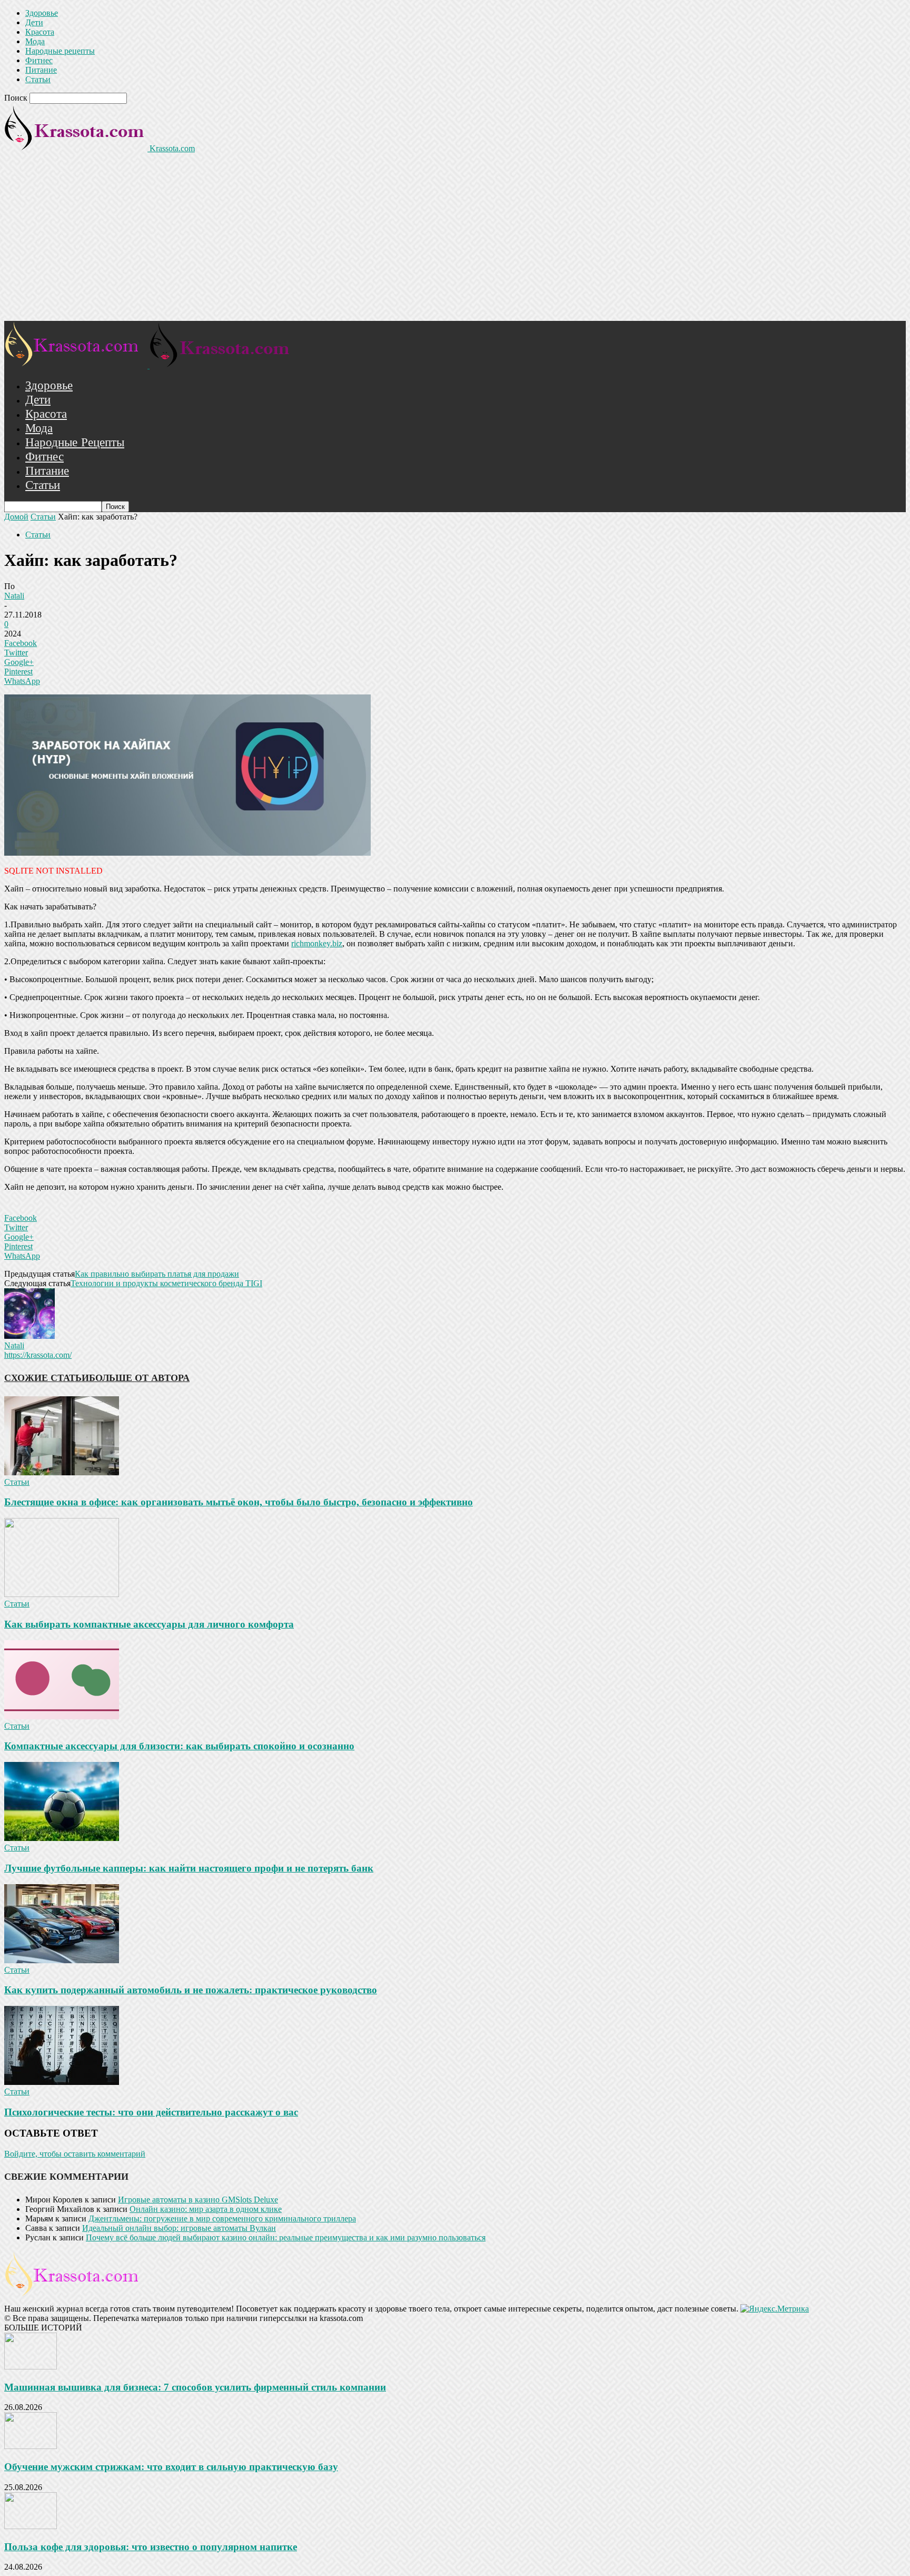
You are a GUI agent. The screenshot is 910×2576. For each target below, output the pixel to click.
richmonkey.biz (317, 943)
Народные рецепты (60, 51)
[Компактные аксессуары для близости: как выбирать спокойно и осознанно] (62, 1716)
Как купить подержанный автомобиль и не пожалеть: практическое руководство (191, 1990)
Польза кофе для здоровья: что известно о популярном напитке (151, 2547)
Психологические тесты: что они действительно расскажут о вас (151, 2112)
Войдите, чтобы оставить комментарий (75, 2154)
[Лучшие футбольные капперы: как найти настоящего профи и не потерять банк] (62, 1838)
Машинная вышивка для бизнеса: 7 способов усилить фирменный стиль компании (195, 2387)
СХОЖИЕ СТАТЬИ (47, 1378)
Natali (14, 596)
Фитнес (39, 60)
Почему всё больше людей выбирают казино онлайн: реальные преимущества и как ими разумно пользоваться (286, 2237)
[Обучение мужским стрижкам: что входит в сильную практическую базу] (31, 2446)
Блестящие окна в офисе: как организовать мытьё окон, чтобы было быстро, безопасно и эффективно (239, 1502)
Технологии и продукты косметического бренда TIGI (166, 1283)
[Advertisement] (455, 242)
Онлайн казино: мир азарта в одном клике (206, 2209)
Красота (40, 32)
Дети (34, 22)
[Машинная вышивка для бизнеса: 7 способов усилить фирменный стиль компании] (31, 2367)
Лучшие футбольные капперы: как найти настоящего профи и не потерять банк (189, 1868)
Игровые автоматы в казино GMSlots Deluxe (198, 2200)
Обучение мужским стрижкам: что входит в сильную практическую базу (171, 2467)
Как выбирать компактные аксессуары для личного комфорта (149, 1624)
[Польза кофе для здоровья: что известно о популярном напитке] (31, 2526)
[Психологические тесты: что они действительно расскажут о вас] (62, 2082)
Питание (41, 70)
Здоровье (42, 13)
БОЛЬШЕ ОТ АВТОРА (139, 1378)
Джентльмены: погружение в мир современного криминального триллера (222, 2219)
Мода (35, 41)
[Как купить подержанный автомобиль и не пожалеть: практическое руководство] (62, 1960)
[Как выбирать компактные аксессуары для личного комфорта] (62, 1594)
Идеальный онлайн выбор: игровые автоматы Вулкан (179, 2228)
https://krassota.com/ (38, 1355)
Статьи (38, 79)
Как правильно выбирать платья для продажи (157, 1274)
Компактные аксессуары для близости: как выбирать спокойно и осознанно (179, 1746)
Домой (16, 517)
